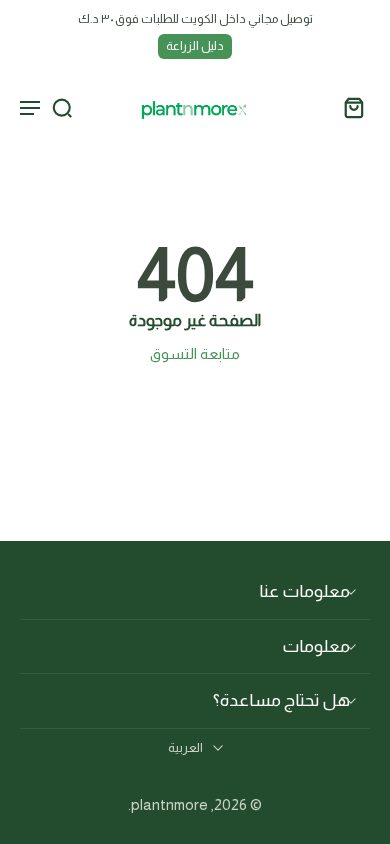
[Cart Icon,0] (348, 107)
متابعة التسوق (195, 353)
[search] (62, 107)
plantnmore (169, 804)
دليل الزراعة (195, 46)
